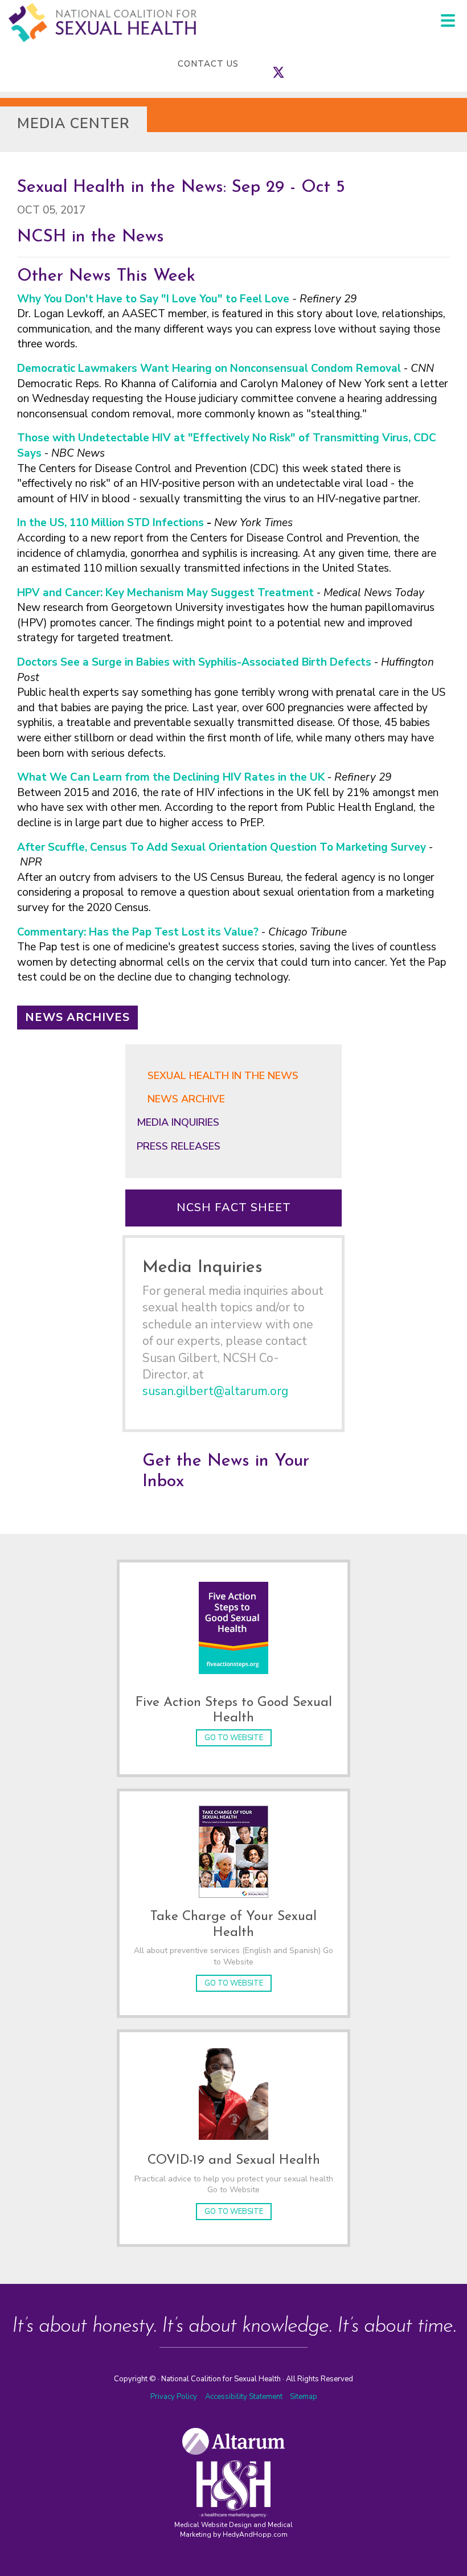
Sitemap (304, 2397)
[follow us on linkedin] (301, 64)
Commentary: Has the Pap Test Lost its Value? (138, 932)
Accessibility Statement (245, 2397)
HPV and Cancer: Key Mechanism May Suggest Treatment (165, 593)
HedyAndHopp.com (255, 2534)
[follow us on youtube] (313, 64)
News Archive (186, 1099)
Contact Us (208, 64)
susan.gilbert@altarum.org (215, 1391)
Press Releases (179, 1146)
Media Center (73, 124)
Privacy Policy (174, 2397)
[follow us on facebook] (267, 64)
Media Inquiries (178, 1122)
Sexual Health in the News (223, 1076)
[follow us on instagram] (290, 64)
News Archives (77, 1017)
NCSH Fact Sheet (234, 1207)
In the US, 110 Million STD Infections (110, 523)
